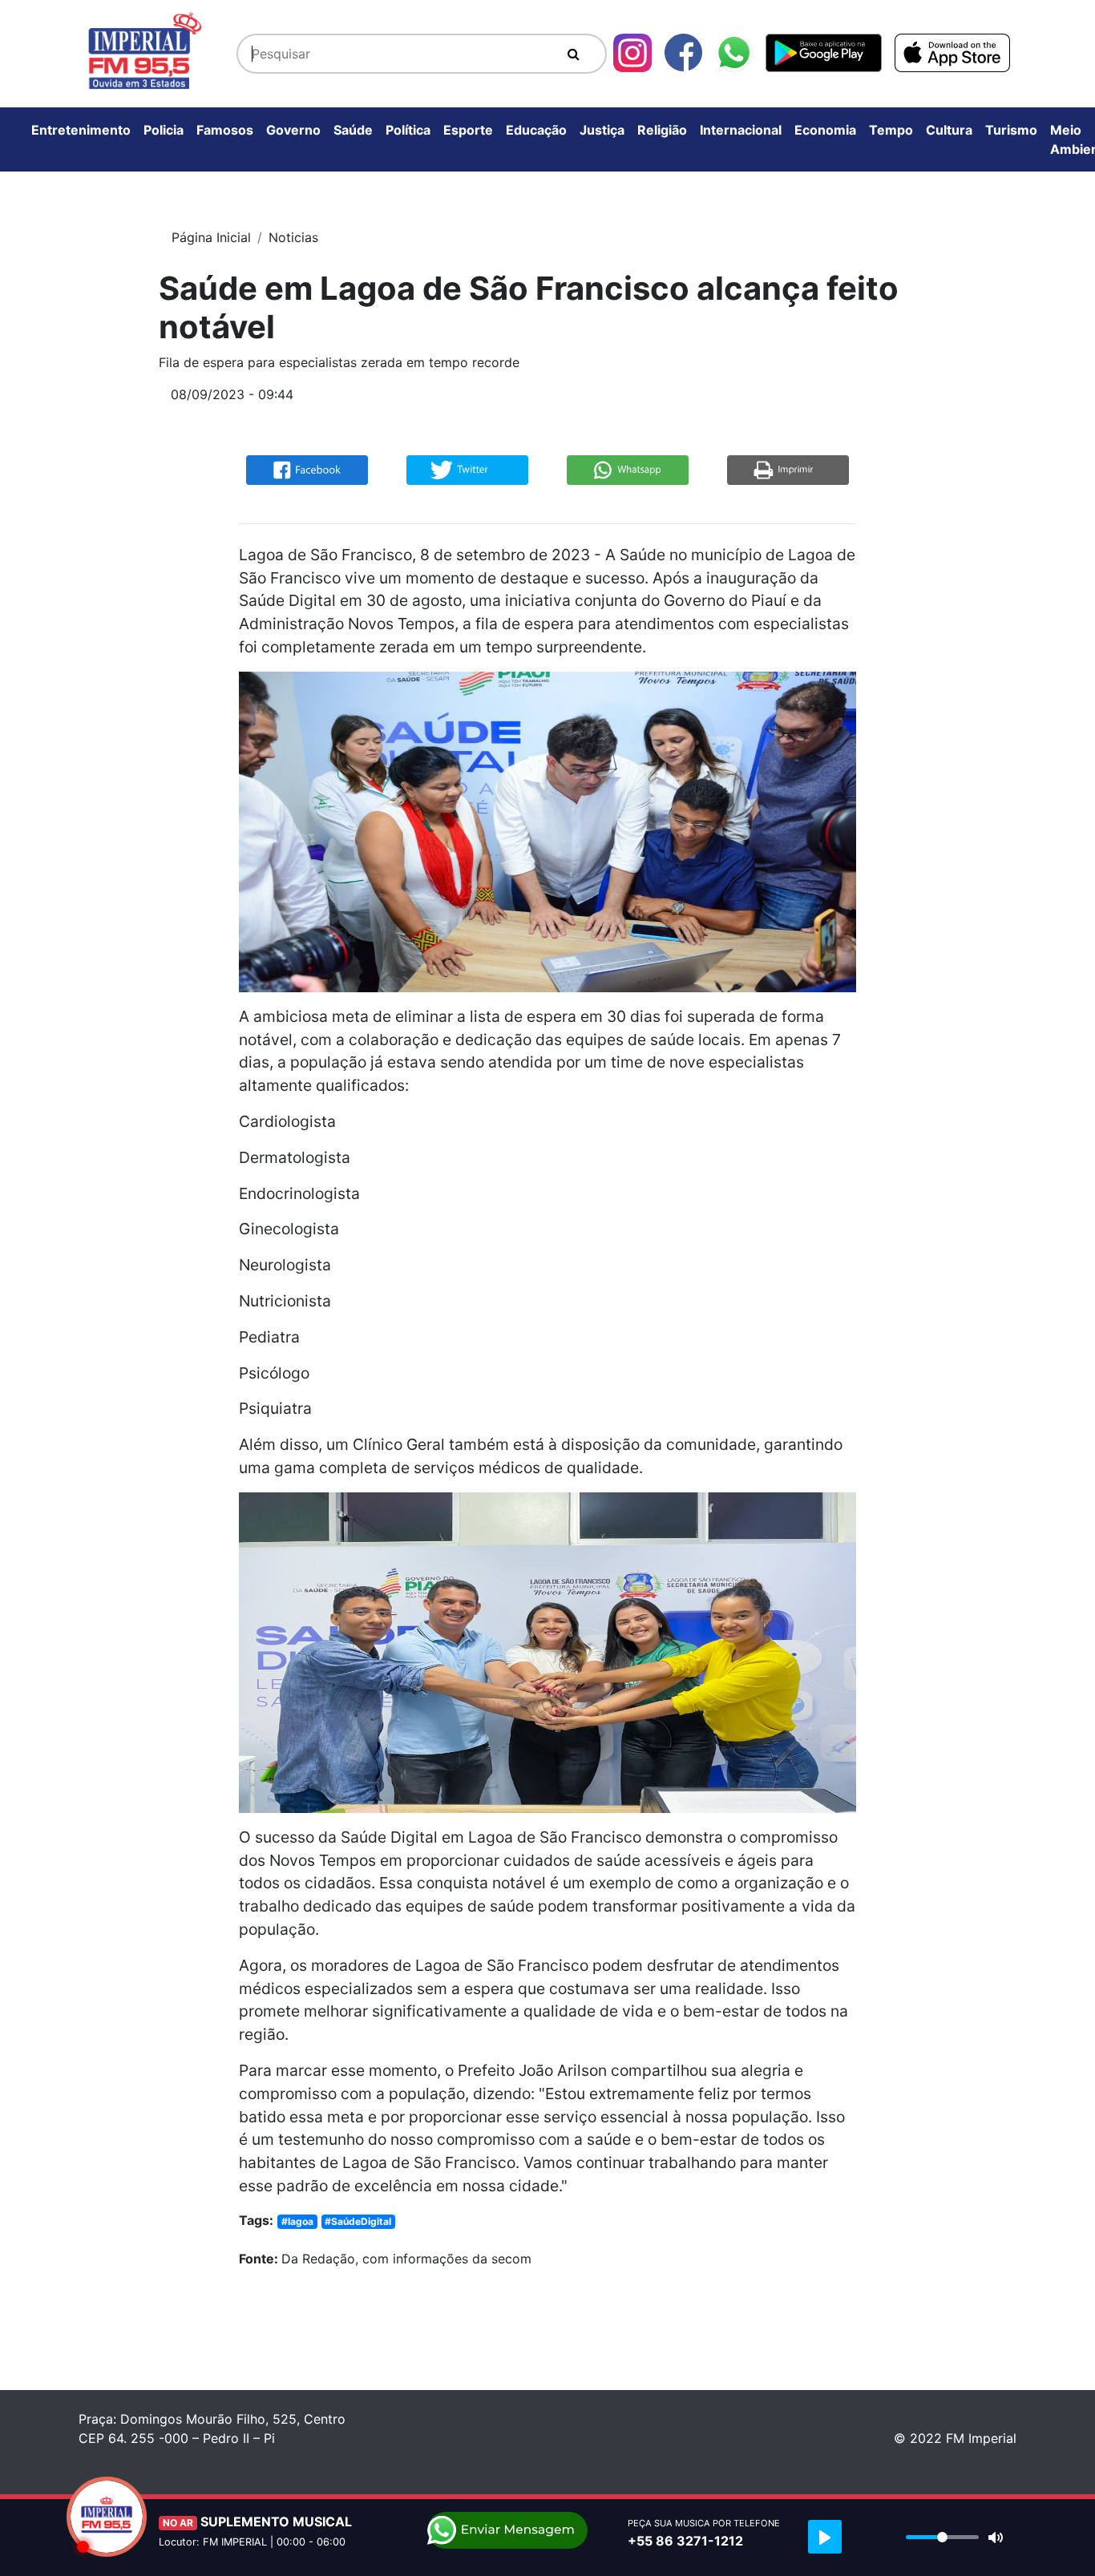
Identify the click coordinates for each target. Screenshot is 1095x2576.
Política (408, 130)
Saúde (353, 130)
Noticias (293, 237)
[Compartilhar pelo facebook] (307, 469)
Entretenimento (81, 130)
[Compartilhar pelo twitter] (467, 469)
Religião (662, 130)
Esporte (468, 130)
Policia (164, 130)
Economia (825, 130)
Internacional (741, 130)
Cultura (949, 130)
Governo (293, 130)
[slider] (942, 2537)
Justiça (602, 130)
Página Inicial (211, 237)
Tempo (891, 130)
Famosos (225, 130)
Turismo (1011, 130)
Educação (536, 130)
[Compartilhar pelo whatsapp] (628, 469)
